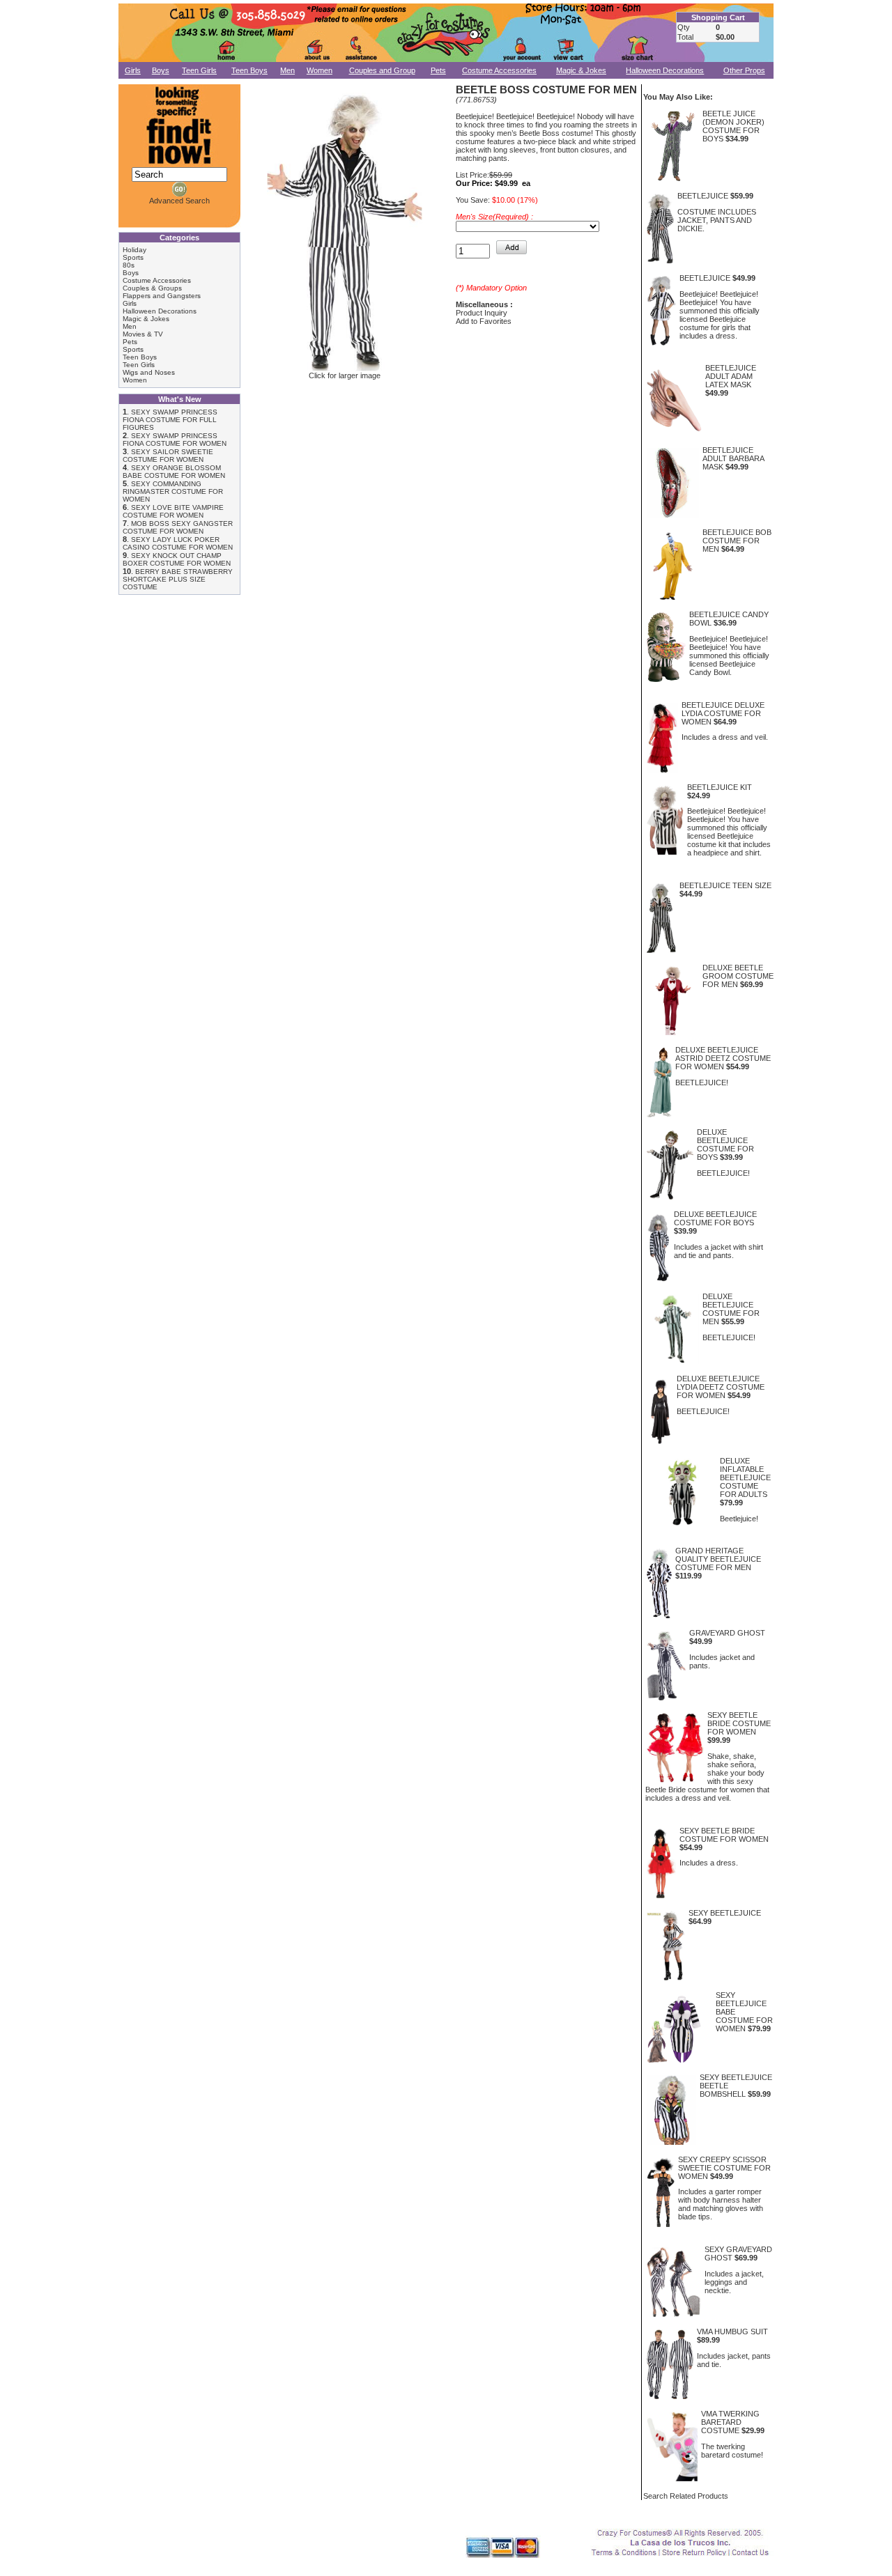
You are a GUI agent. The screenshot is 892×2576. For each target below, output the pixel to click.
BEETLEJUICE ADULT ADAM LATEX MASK (731, 376)
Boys (161, 70)
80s (129, 265)
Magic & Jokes (581, 70)
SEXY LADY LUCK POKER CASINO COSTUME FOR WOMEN (178, 543)
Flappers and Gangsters (162, 296)
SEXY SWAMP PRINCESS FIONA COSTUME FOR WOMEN (175, 440)
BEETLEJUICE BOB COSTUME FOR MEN (737, 541)
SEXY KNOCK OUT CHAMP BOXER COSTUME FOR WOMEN (177, 559)
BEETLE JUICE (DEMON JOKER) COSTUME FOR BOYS (733, 126)
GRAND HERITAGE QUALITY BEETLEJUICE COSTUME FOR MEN (718, 1559)
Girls (133, 70)
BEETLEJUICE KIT (720, 787)
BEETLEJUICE (703, 196)
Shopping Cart (718, 17)
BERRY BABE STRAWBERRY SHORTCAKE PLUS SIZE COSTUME (178, 579)
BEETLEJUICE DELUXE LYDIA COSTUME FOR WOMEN (723, 713)
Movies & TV (143, 334)
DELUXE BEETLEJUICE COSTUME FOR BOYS (725, 1145)
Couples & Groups (152, 288)
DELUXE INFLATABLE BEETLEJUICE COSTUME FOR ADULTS (745, 1477)
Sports (133, 257)
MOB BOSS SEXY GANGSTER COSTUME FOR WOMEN (178, 527)
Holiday (134, 250)
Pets (438, 70)
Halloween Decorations (665, 70)
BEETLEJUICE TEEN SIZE (725, 885)
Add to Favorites (484, 321)
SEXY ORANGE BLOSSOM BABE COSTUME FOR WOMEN (174, 472)
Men (287, 70)
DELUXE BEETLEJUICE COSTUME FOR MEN (731, 1309)
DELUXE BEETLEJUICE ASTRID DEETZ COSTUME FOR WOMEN (723, 1058)
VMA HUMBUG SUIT (732, 2331)
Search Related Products (686, 2496)
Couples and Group (382, 70)
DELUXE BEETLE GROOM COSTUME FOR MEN (738, 976)
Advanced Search (179, 201)
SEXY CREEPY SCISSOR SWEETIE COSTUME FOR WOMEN (724, 2168)
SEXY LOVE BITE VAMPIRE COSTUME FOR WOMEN (173, 511)
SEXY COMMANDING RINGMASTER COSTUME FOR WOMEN (173, 491)
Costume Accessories (499, 70)
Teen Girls (199, 70)
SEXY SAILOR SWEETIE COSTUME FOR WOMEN (168, 456)
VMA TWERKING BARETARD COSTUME (730, 2422)
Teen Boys (249, 70)
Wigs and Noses (149, 372)
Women (320, 70)
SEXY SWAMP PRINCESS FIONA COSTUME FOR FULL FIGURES (170, 420)
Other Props (744, 70)
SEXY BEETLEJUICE (725, 1913)
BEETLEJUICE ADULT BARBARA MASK (733, 458)
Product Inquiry (482, 313)
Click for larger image (345, 375)
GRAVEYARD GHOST (727, 1633)
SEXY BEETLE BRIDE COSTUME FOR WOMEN (739, 1723)
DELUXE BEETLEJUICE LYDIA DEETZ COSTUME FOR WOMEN (721, 1387)
